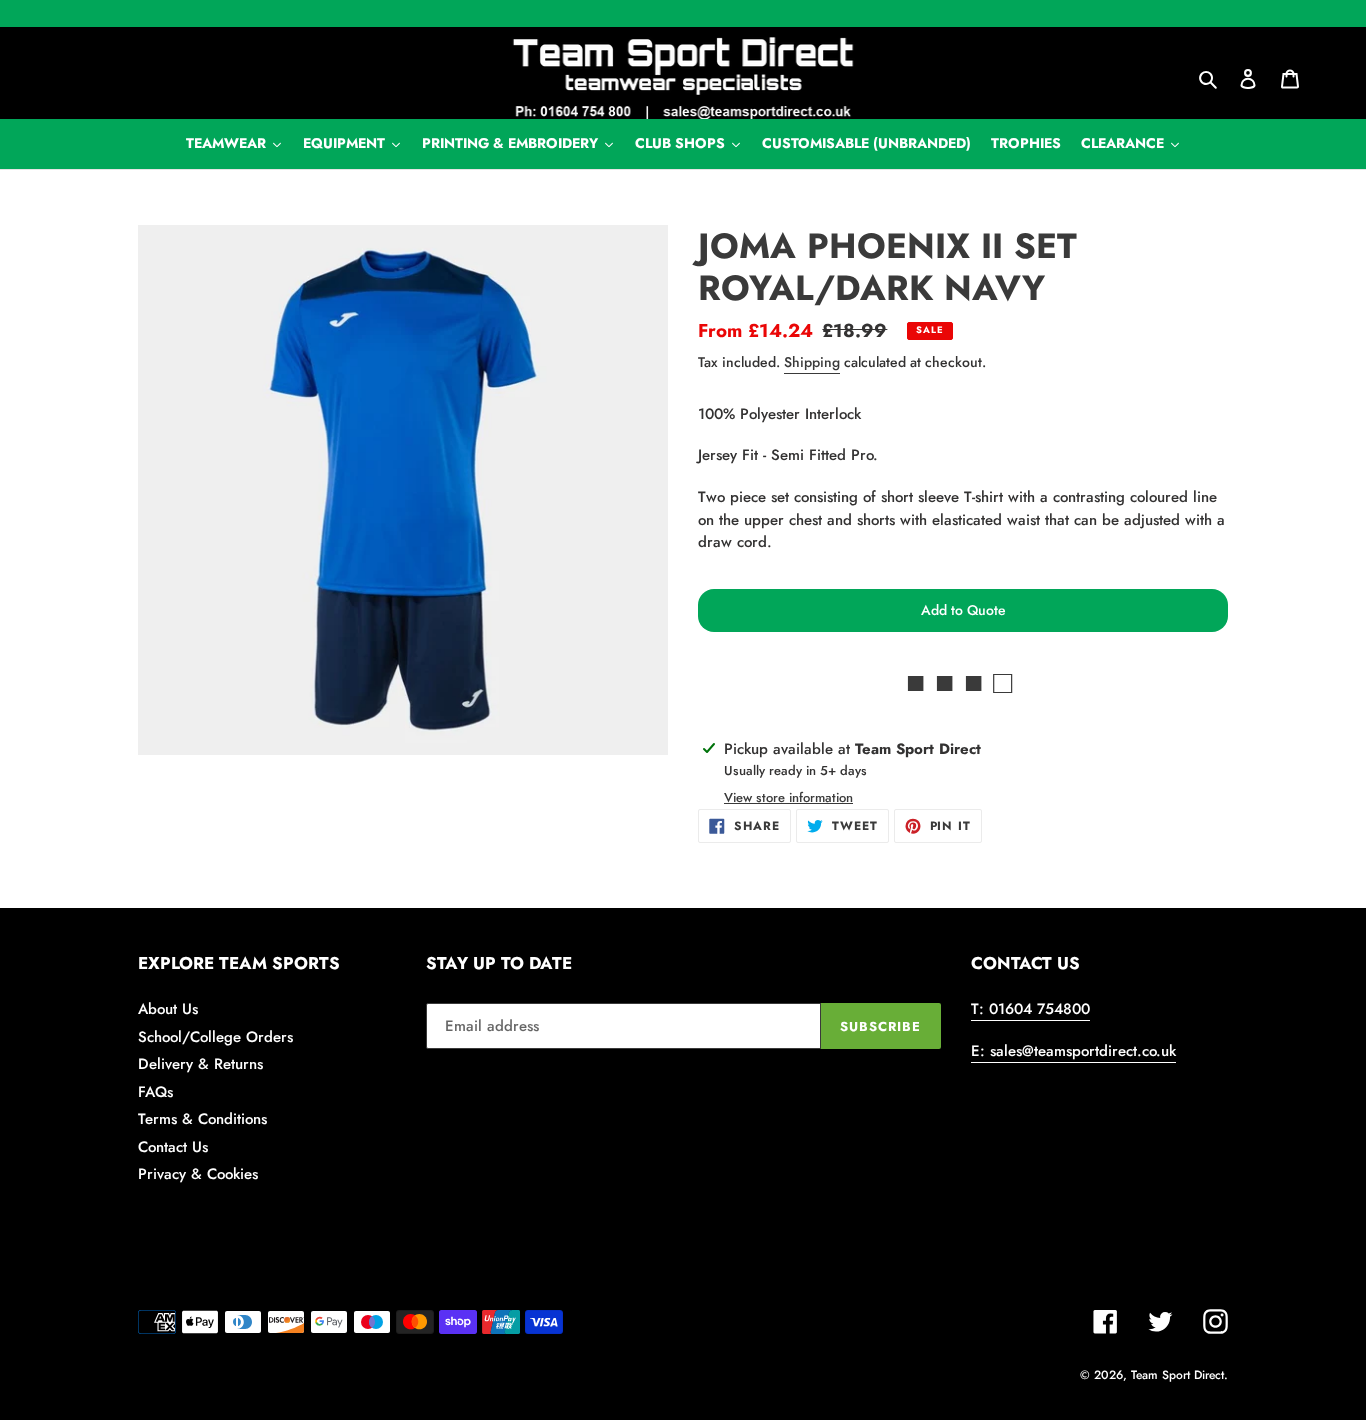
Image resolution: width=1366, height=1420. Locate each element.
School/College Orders (215, 1037)
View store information (788, 797)
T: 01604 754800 (1030, 1009)
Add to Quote (963, 610)
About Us (168, 1009)
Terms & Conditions (202, 1119)
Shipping (812, 362)
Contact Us (173, 1147)
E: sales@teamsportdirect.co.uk (1073, 1051)
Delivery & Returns (200, 1064)
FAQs (155, 1092)
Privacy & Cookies (198, 1174)
